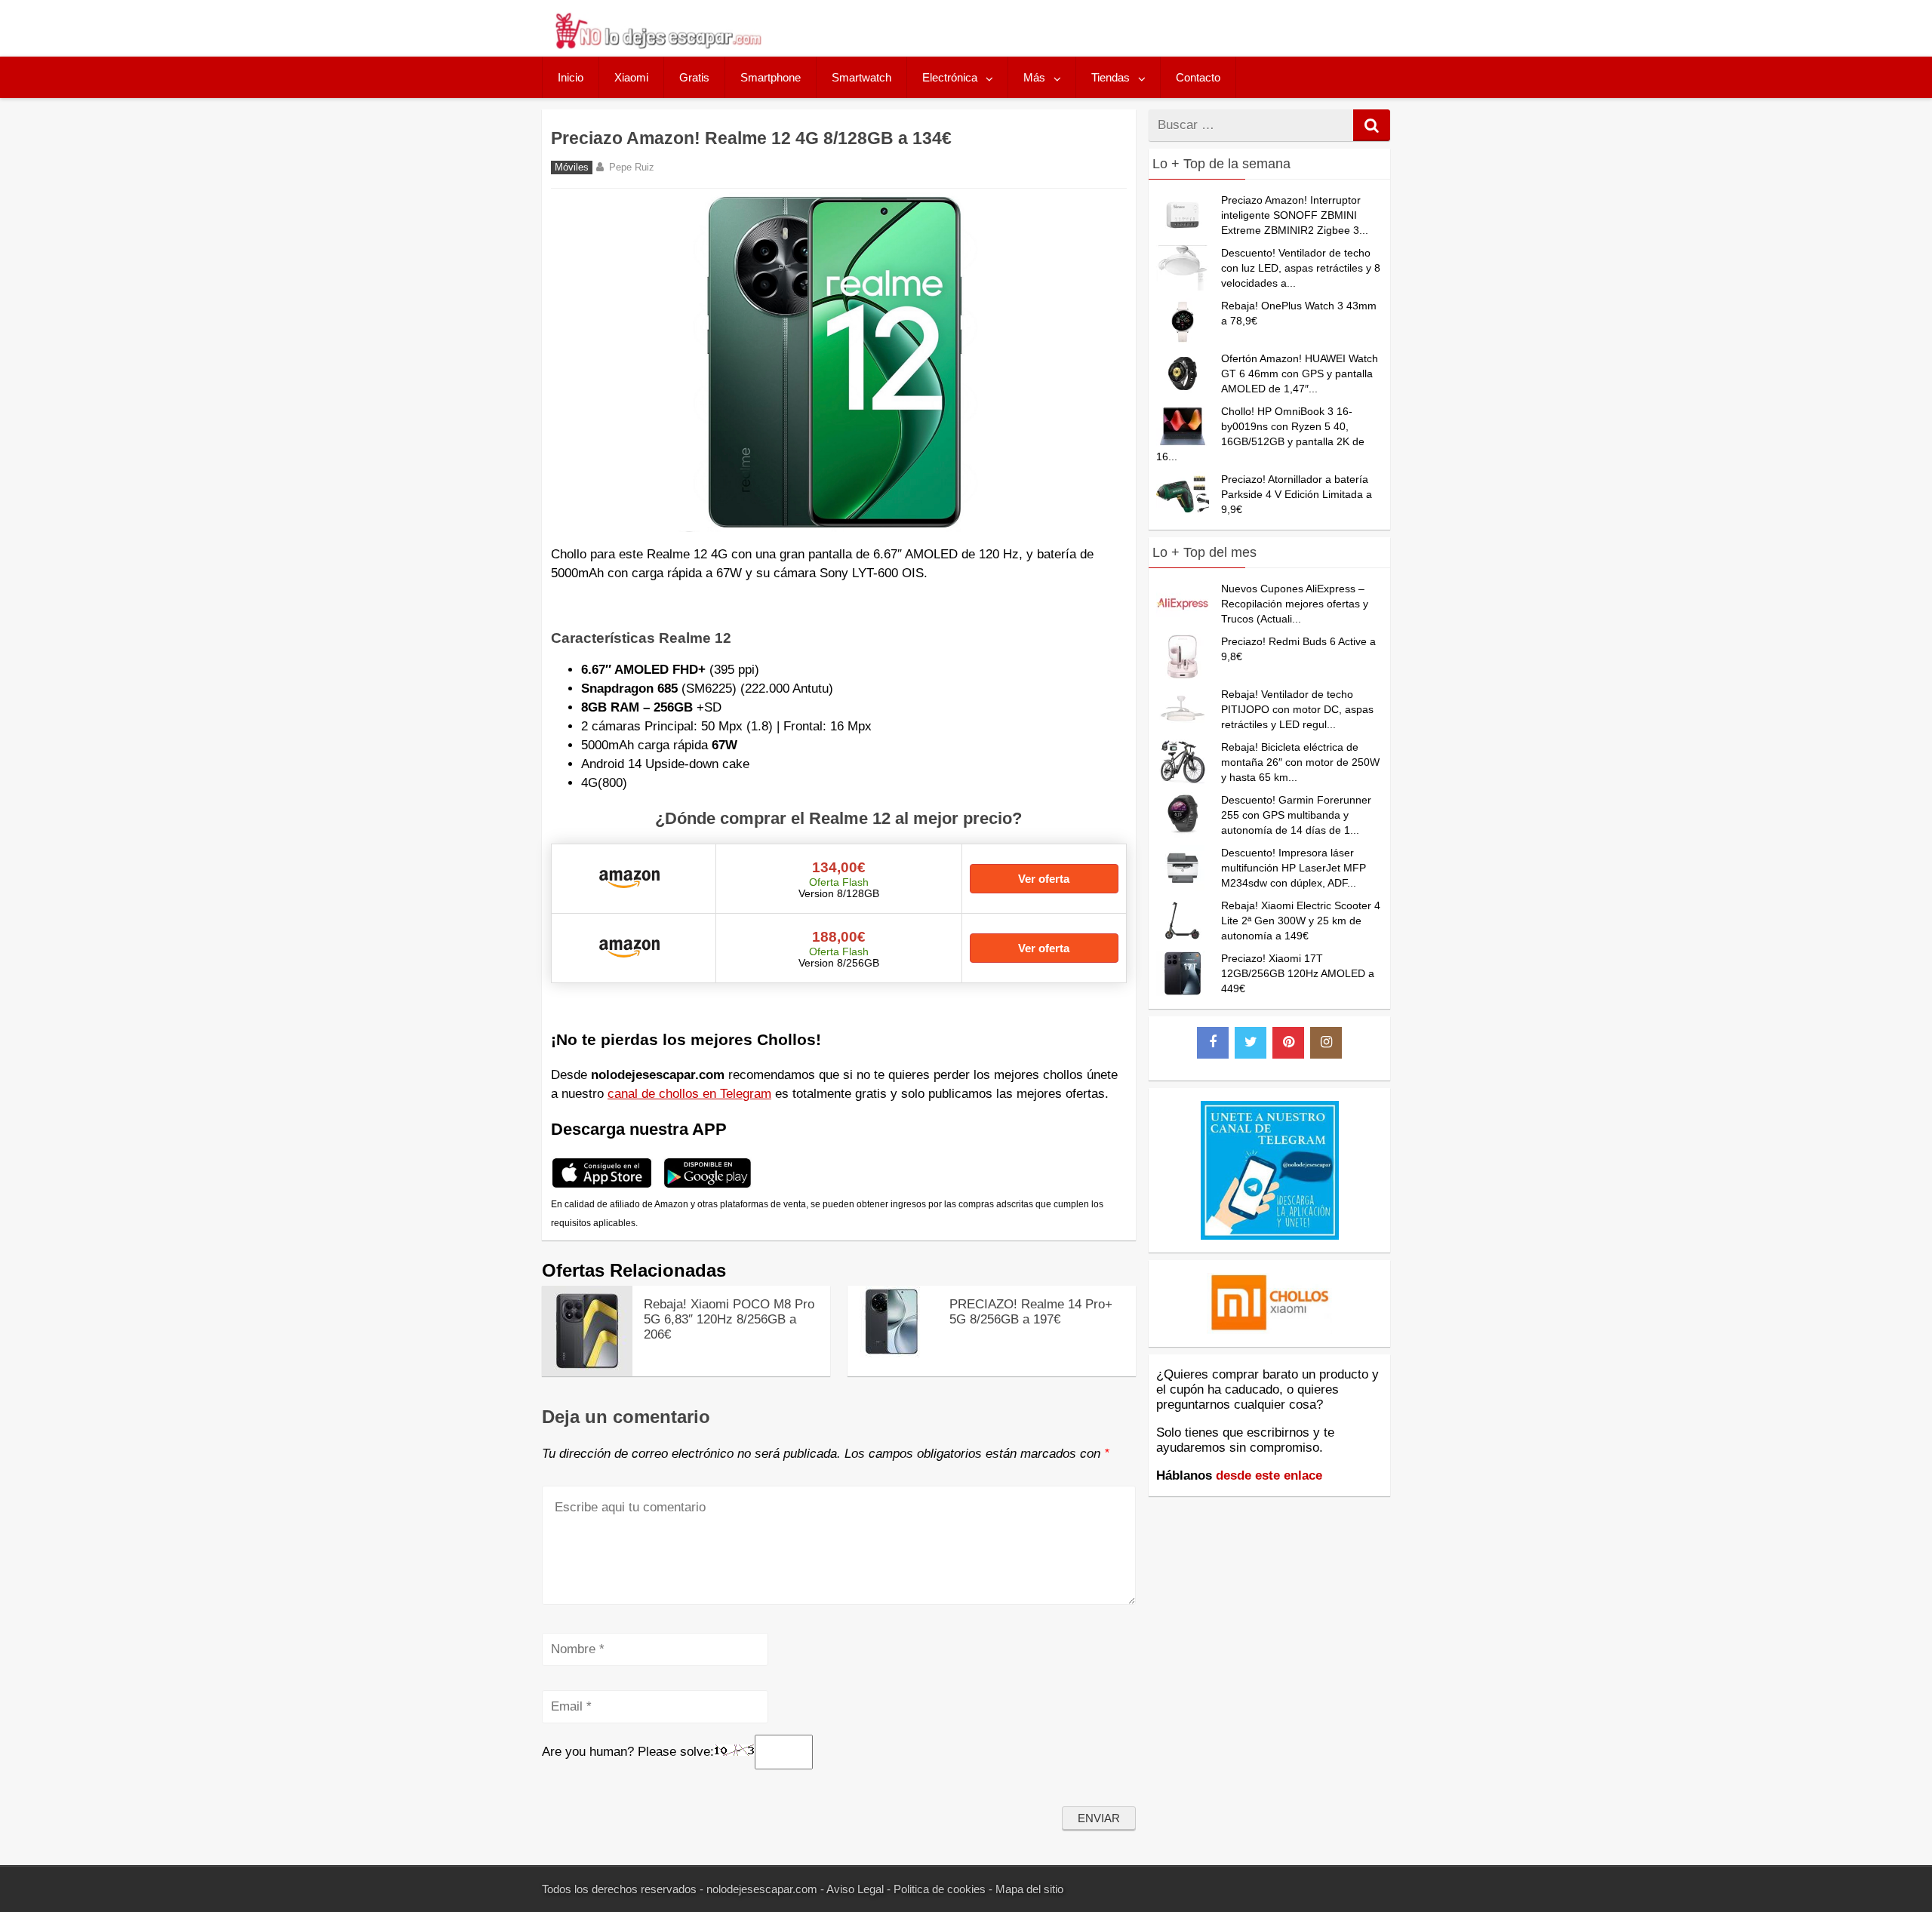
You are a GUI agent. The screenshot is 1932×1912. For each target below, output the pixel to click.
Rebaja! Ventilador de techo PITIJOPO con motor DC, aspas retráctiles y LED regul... (1297, 709)
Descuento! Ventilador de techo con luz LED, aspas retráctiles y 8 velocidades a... (1301, 268)
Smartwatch (861, 77)
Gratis (694, 77)
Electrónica (950, 77)
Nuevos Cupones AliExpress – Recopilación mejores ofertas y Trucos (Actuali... (1295, 604)
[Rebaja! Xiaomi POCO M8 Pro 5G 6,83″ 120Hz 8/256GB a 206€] (587, 1372)
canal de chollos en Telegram (689, 1094)
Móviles (572, 168)
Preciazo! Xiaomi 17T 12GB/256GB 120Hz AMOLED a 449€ (1298, 973)
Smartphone (771, 77)
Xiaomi (631, 77)
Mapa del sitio (1029, 1889)
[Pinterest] (1288, 1043)
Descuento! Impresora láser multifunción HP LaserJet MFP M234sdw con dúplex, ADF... (1294, 868)
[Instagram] (1326, 1043)
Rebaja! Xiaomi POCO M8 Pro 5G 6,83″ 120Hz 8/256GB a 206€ (729, 1319)
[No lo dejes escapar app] (602, 1186)
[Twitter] (1251, 1043)
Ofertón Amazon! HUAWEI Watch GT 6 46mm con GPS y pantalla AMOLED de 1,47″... (1300, 373)
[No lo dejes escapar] (657, 45)
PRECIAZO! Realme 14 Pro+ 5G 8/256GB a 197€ (1031, 1312)
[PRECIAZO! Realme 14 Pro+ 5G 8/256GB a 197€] (893, 1353)
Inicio (571, 77)
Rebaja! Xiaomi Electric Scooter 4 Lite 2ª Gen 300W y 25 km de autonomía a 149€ (1301, 921)
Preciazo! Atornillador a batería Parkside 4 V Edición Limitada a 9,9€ (1297, 494)
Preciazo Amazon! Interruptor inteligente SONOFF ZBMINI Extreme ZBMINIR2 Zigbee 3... (1295, 215)
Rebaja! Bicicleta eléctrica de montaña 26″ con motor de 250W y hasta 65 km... (1300, 762)
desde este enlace (1269, 1475)
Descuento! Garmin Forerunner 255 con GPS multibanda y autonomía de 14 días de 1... (1296, 815)
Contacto (1198, 77)
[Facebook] (1213, 1043)
